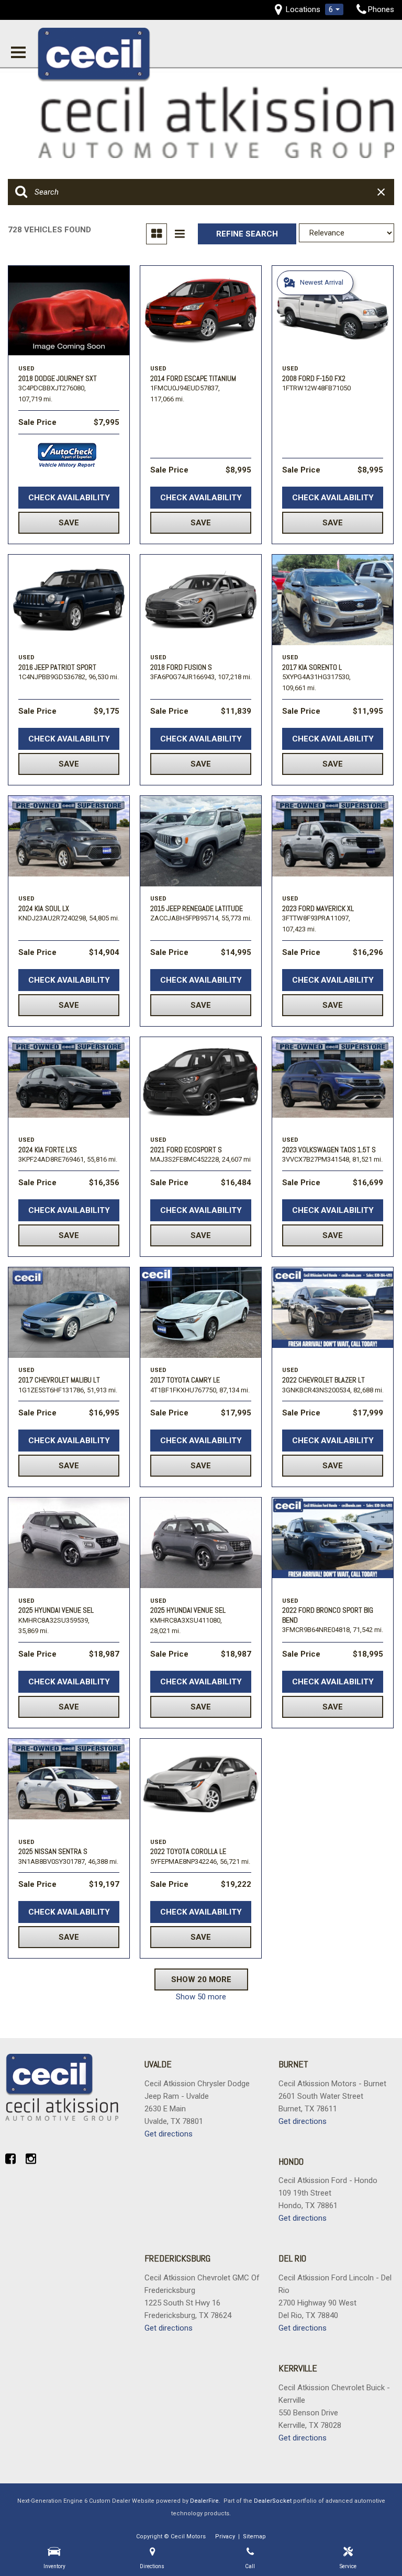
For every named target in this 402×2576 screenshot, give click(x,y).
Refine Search (247, 234)
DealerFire (204, 2501)
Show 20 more (201, 1979)
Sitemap (254, 2536)
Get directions (169, 2134)
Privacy (225, 2536)
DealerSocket (273, 2501)
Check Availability (69, 498)
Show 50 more (201, 1997)
